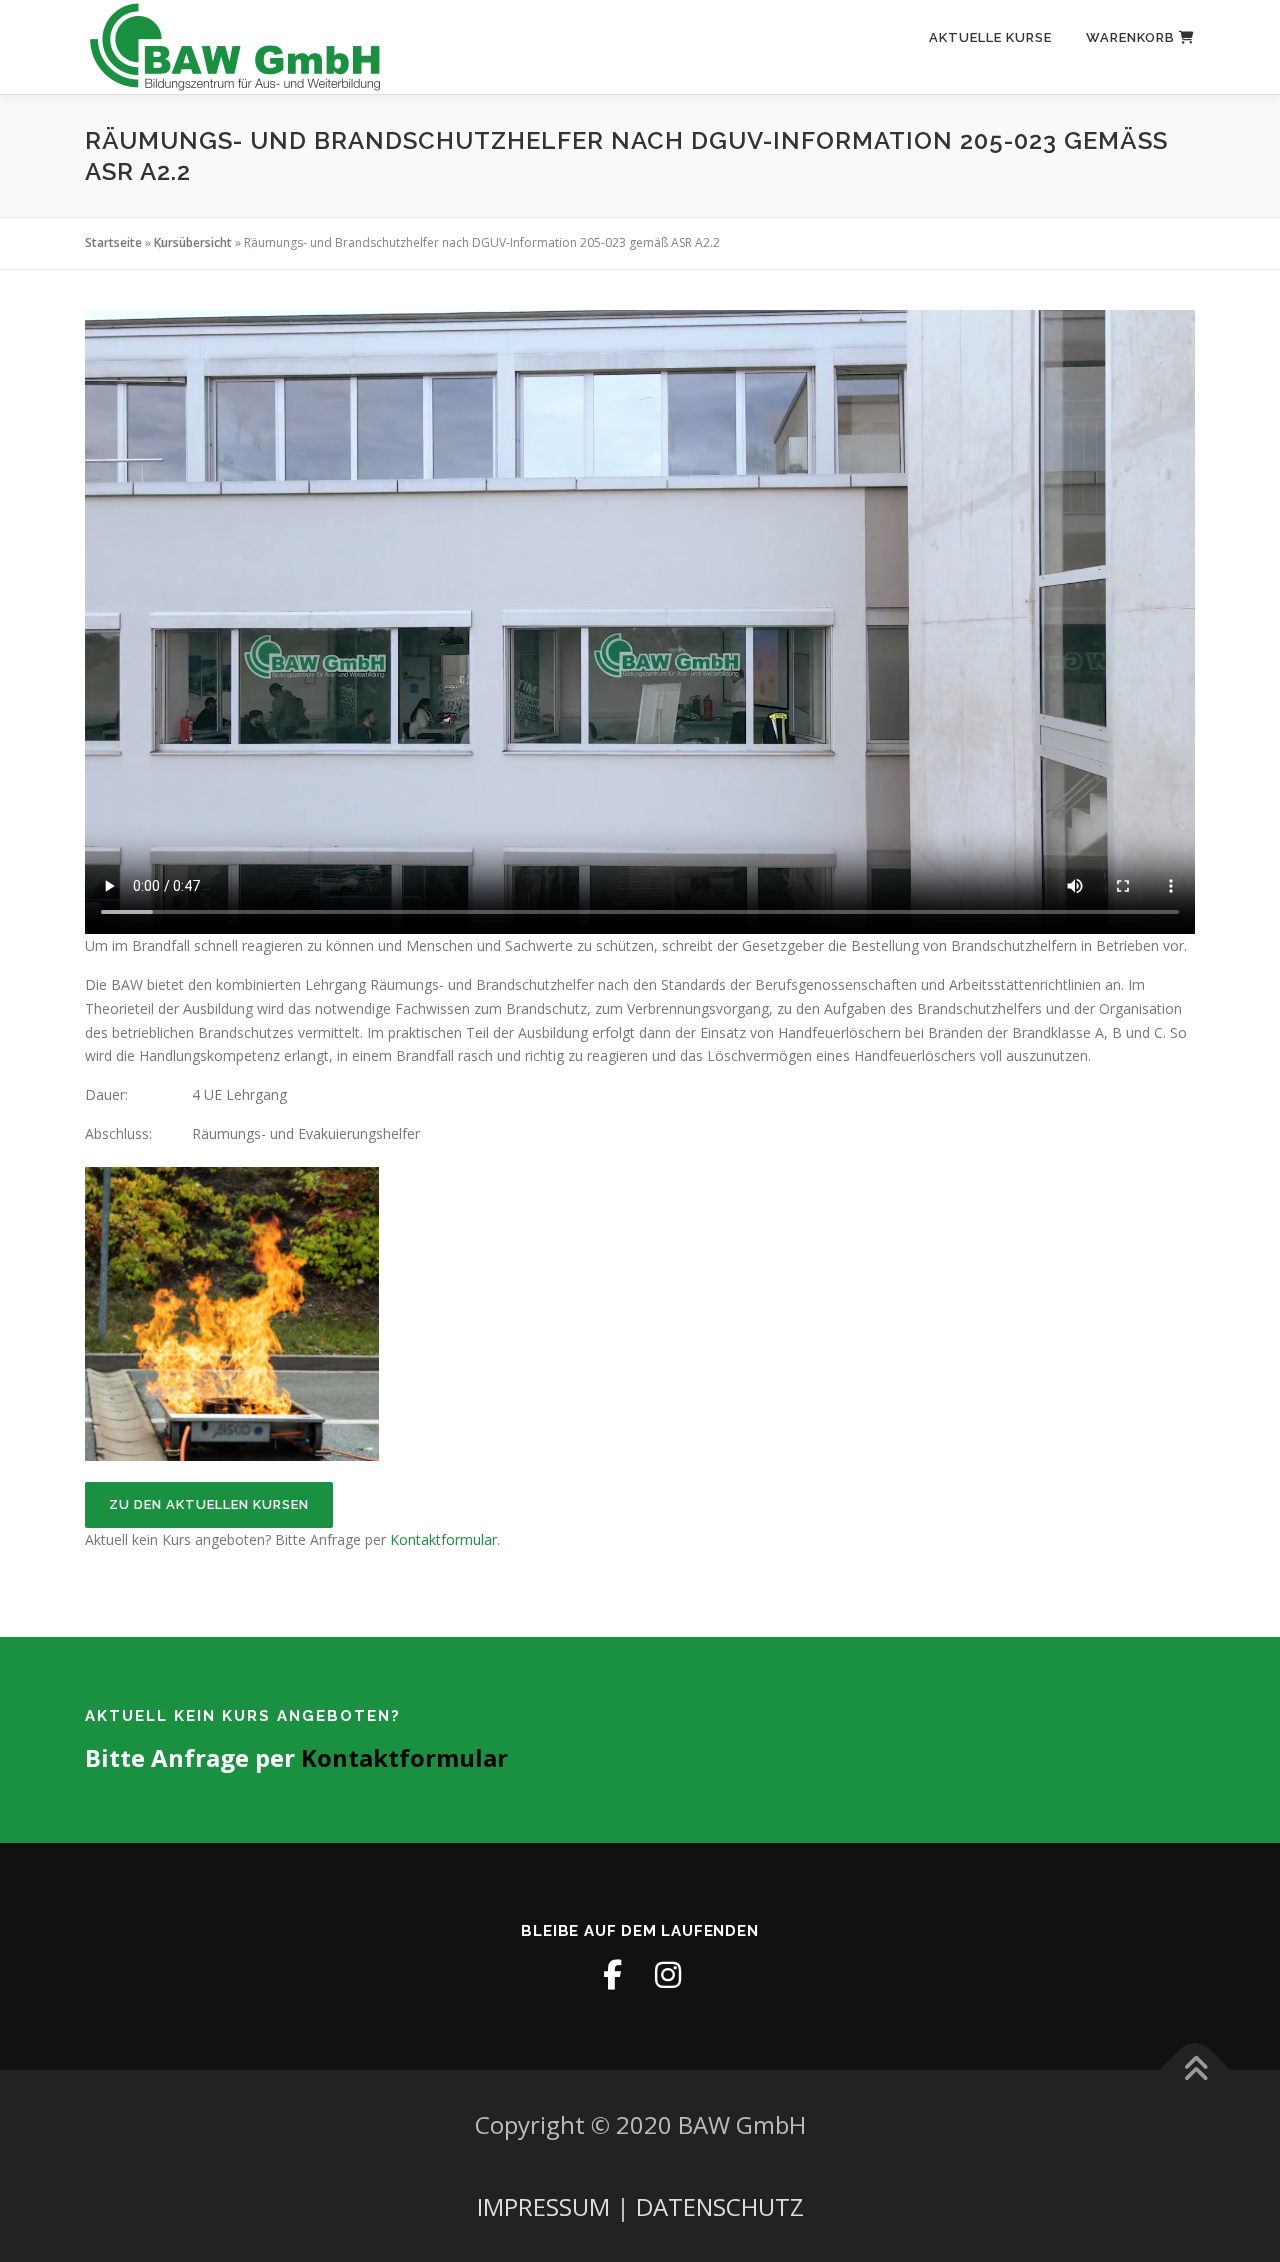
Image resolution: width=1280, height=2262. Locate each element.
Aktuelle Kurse (990, 37)
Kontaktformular (443, 1539)
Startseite (113, 242)
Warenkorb (1132, 37)
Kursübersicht (193, 242)
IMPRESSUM (543, 2206)
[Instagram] (668, 1975)
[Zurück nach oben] (1195, 2070)
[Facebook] (612, 1975)
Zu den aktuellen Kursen (209, 1504)
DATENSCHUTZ (720, 2206)
